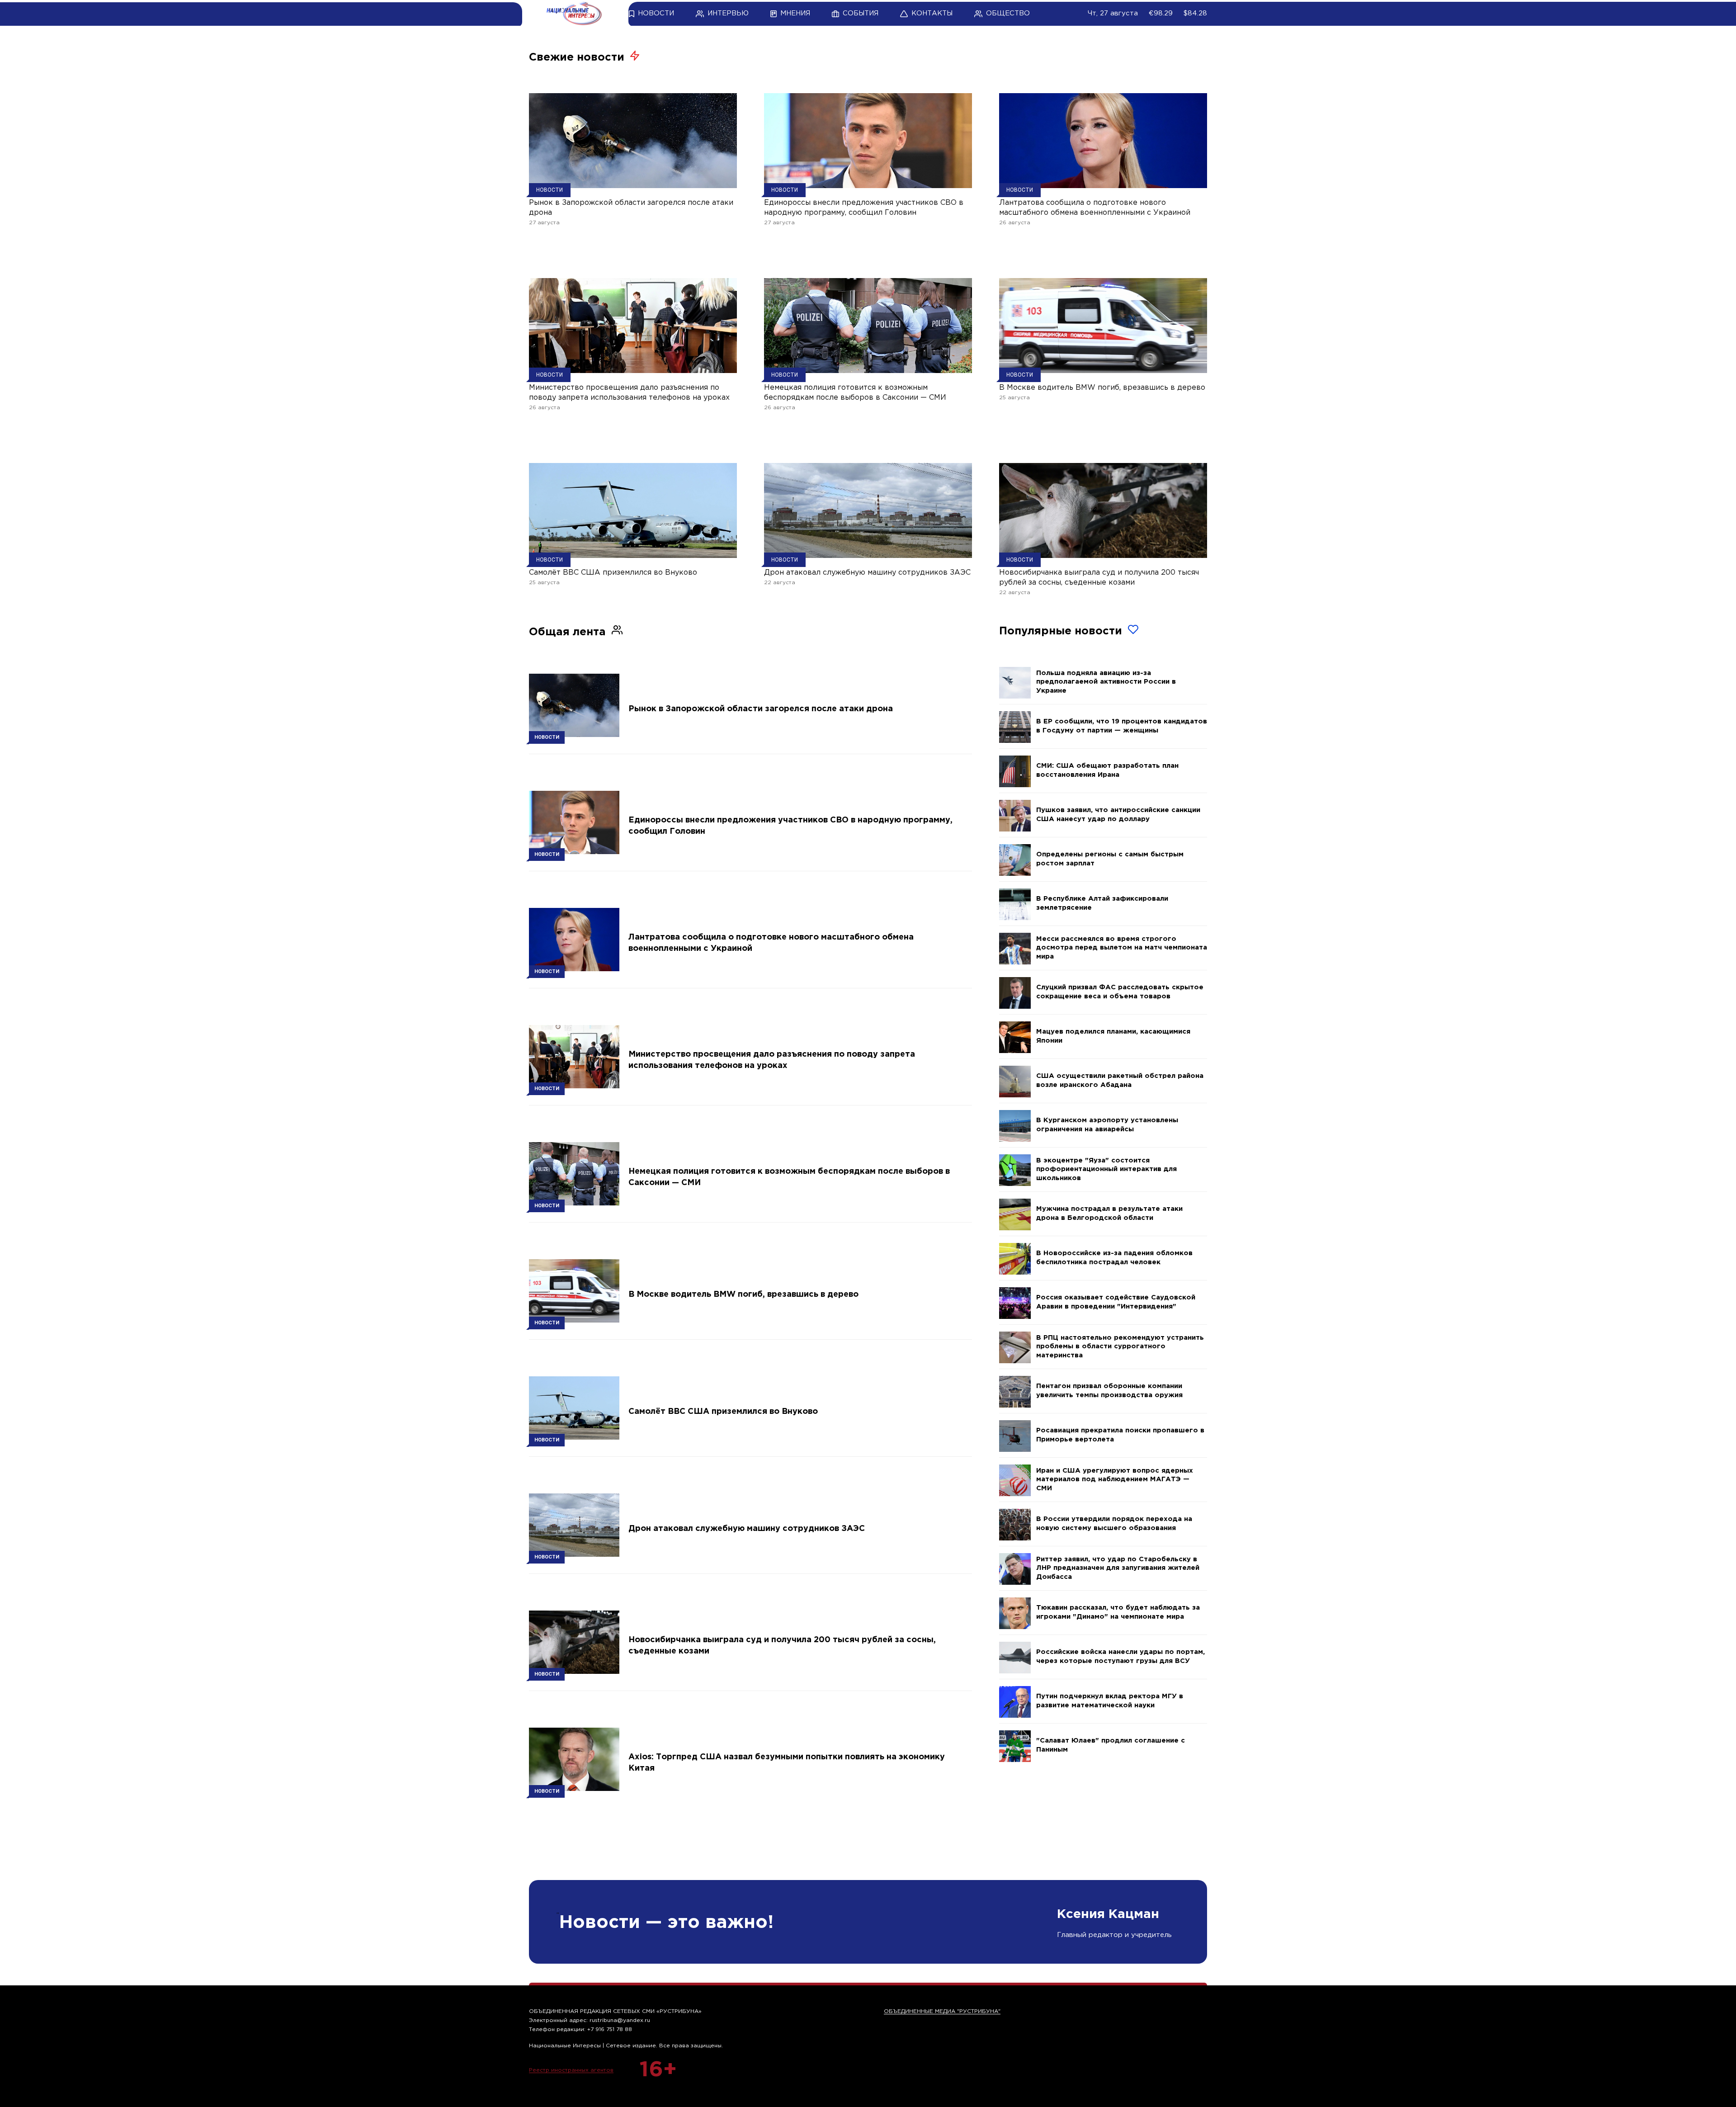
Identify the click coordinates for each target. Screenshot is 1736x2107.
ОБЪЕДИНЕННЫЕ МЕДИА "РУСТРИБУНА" (942, 2011)
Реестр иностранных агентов (571, 2070)
